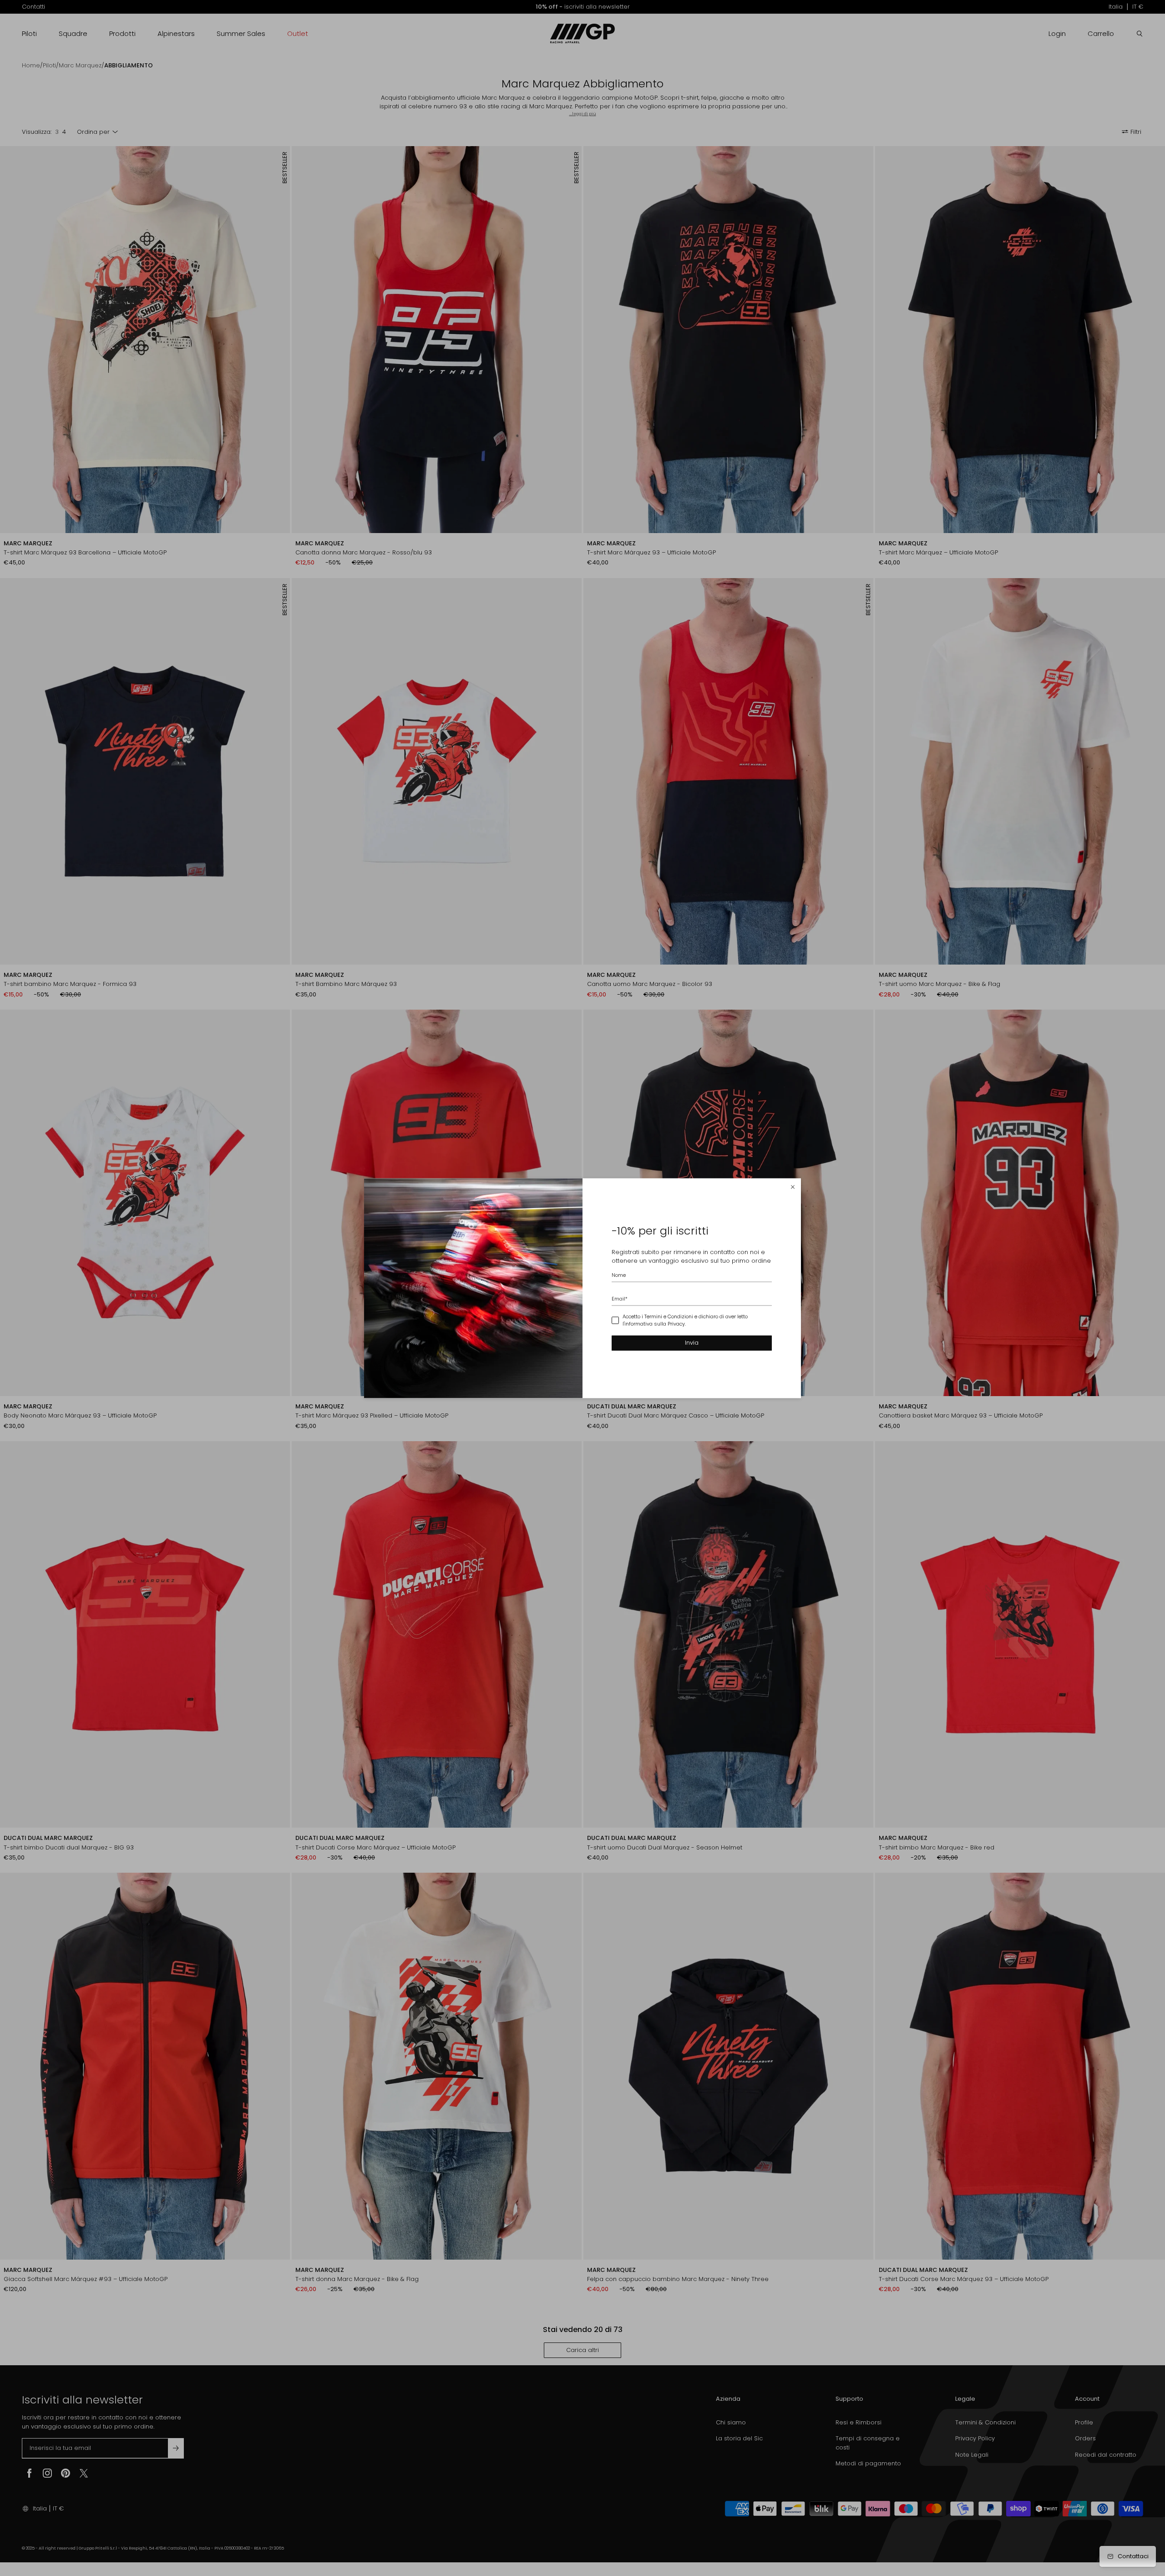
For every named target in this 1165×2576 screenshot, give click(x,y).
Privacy (676, 1324)
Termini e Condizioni (669, 1316)
